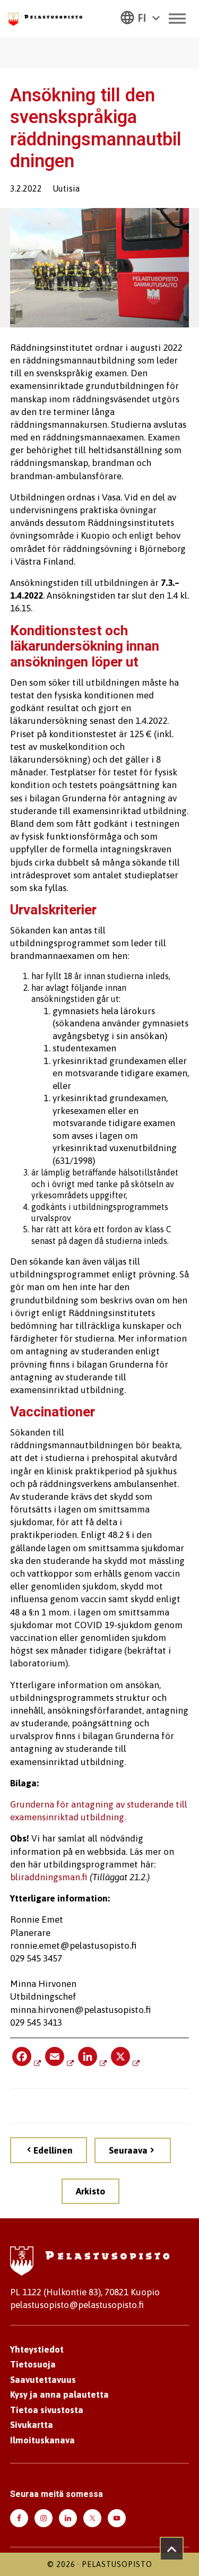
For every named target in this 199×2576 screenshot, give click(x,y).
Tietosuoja (33, 2364)
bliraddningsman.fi (49, 1877)
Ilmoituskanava (42, 2440)
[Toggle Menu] (177, 18)
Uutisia (66, 188)
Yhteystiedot (37, 2349)
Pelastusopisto (117, 2564)
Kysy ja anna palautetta (59, 2395)
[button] (140, 17)
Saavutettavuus (43, 2380)
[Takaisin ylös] (172, 2549)
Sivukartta (32, 2425)
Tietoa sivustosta (47, 2410)
